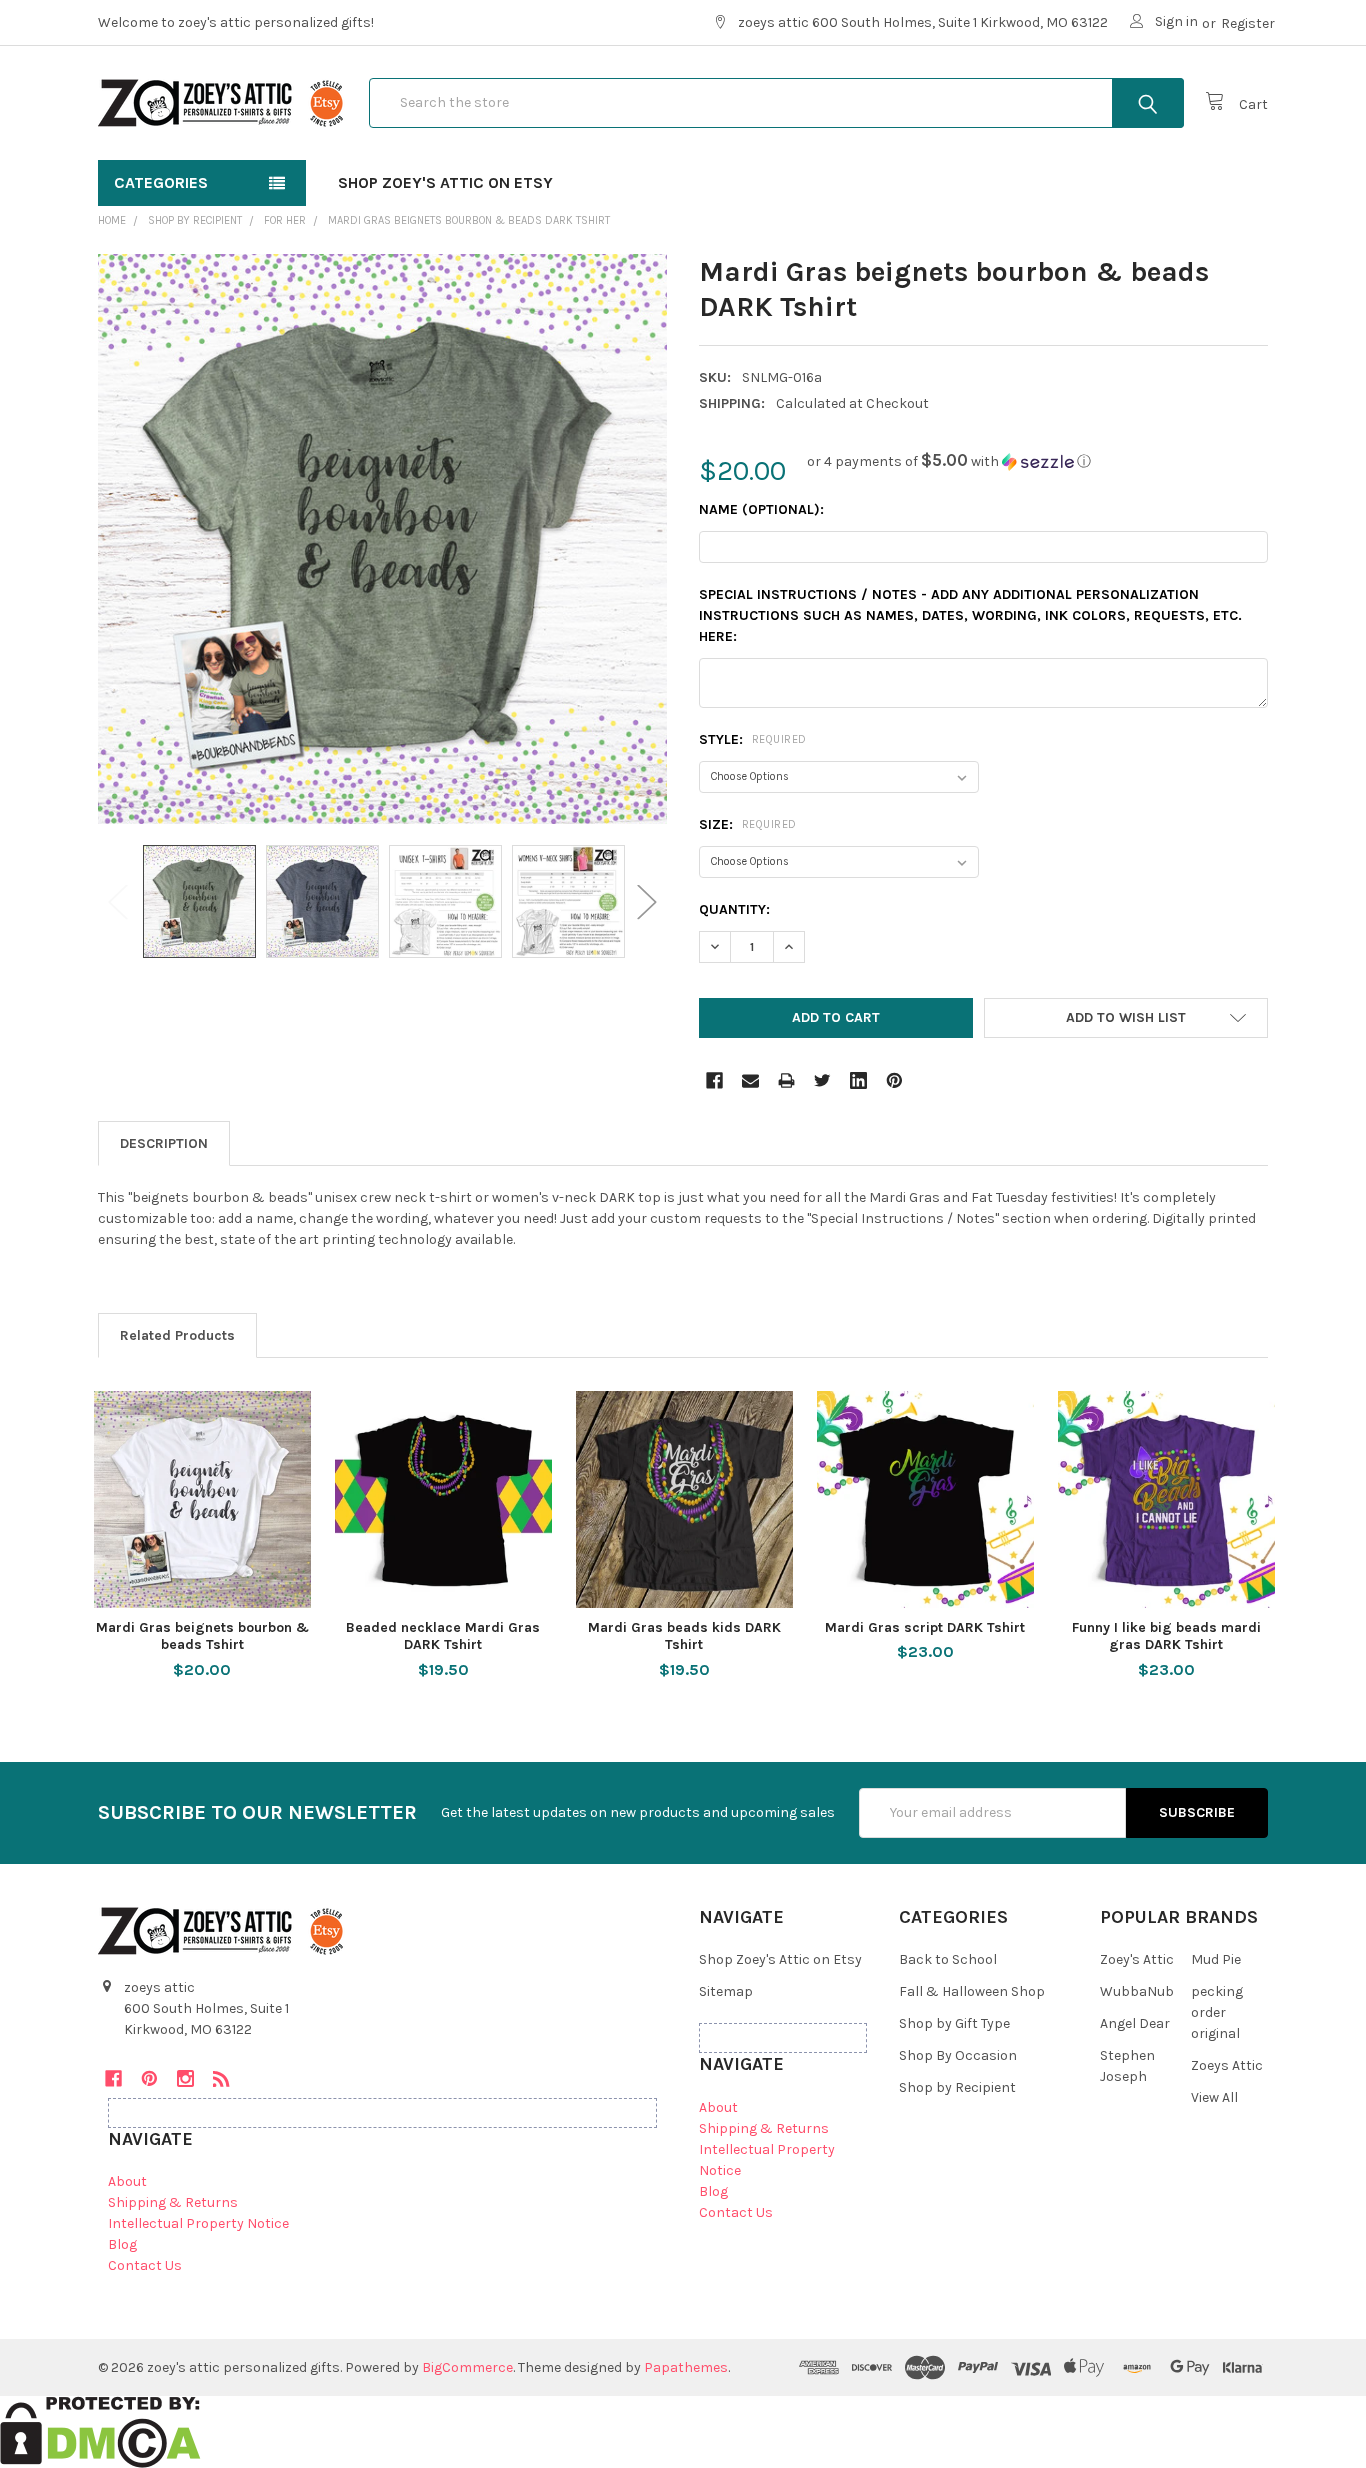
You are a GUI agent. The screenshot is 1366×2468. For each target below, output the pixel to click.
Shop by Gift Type (954, 2023)
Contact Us (145, 2265)
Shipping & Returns (173, 2202)
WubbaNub (1137, 1991)
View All (1214, 2097)
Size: (748, 824)
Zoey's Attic (1137, 1959)
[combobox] (776, 103)
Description (164, 1143)
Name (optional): (761, 509)
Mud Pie (1216, 1959)
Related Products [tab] (177, 1335)
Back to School (948, 1959)
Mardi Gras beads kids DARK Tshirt (684, 1636)
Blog (122, 2244)
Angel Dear (1135, 2023)
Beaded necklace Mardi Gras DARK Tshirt (443, 1636)
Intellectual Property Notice (198, 2223)
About (127, 2181)
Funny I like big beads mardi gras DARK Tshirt (1166, 1636)
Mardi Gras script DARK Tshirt (925, 1627)
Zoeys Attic (1227, 2065)
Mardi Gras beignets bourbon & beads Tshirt (202, 1636)
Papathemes (686, 2367)
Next (647, 901)
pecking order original (1217, 2012)
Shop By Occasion (958, 2055)
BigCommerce (467, 2367)
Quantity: (734, 909)
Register (1248, 23)
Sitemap (726, 1991)
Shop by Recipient (957, 2087)
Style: (753, 739)
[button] (949, 461)
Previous (118, 901)
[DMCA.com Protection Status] (100, 2431)
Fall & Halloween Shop (972, 1991)
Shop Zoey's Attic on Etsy (445, 182)
